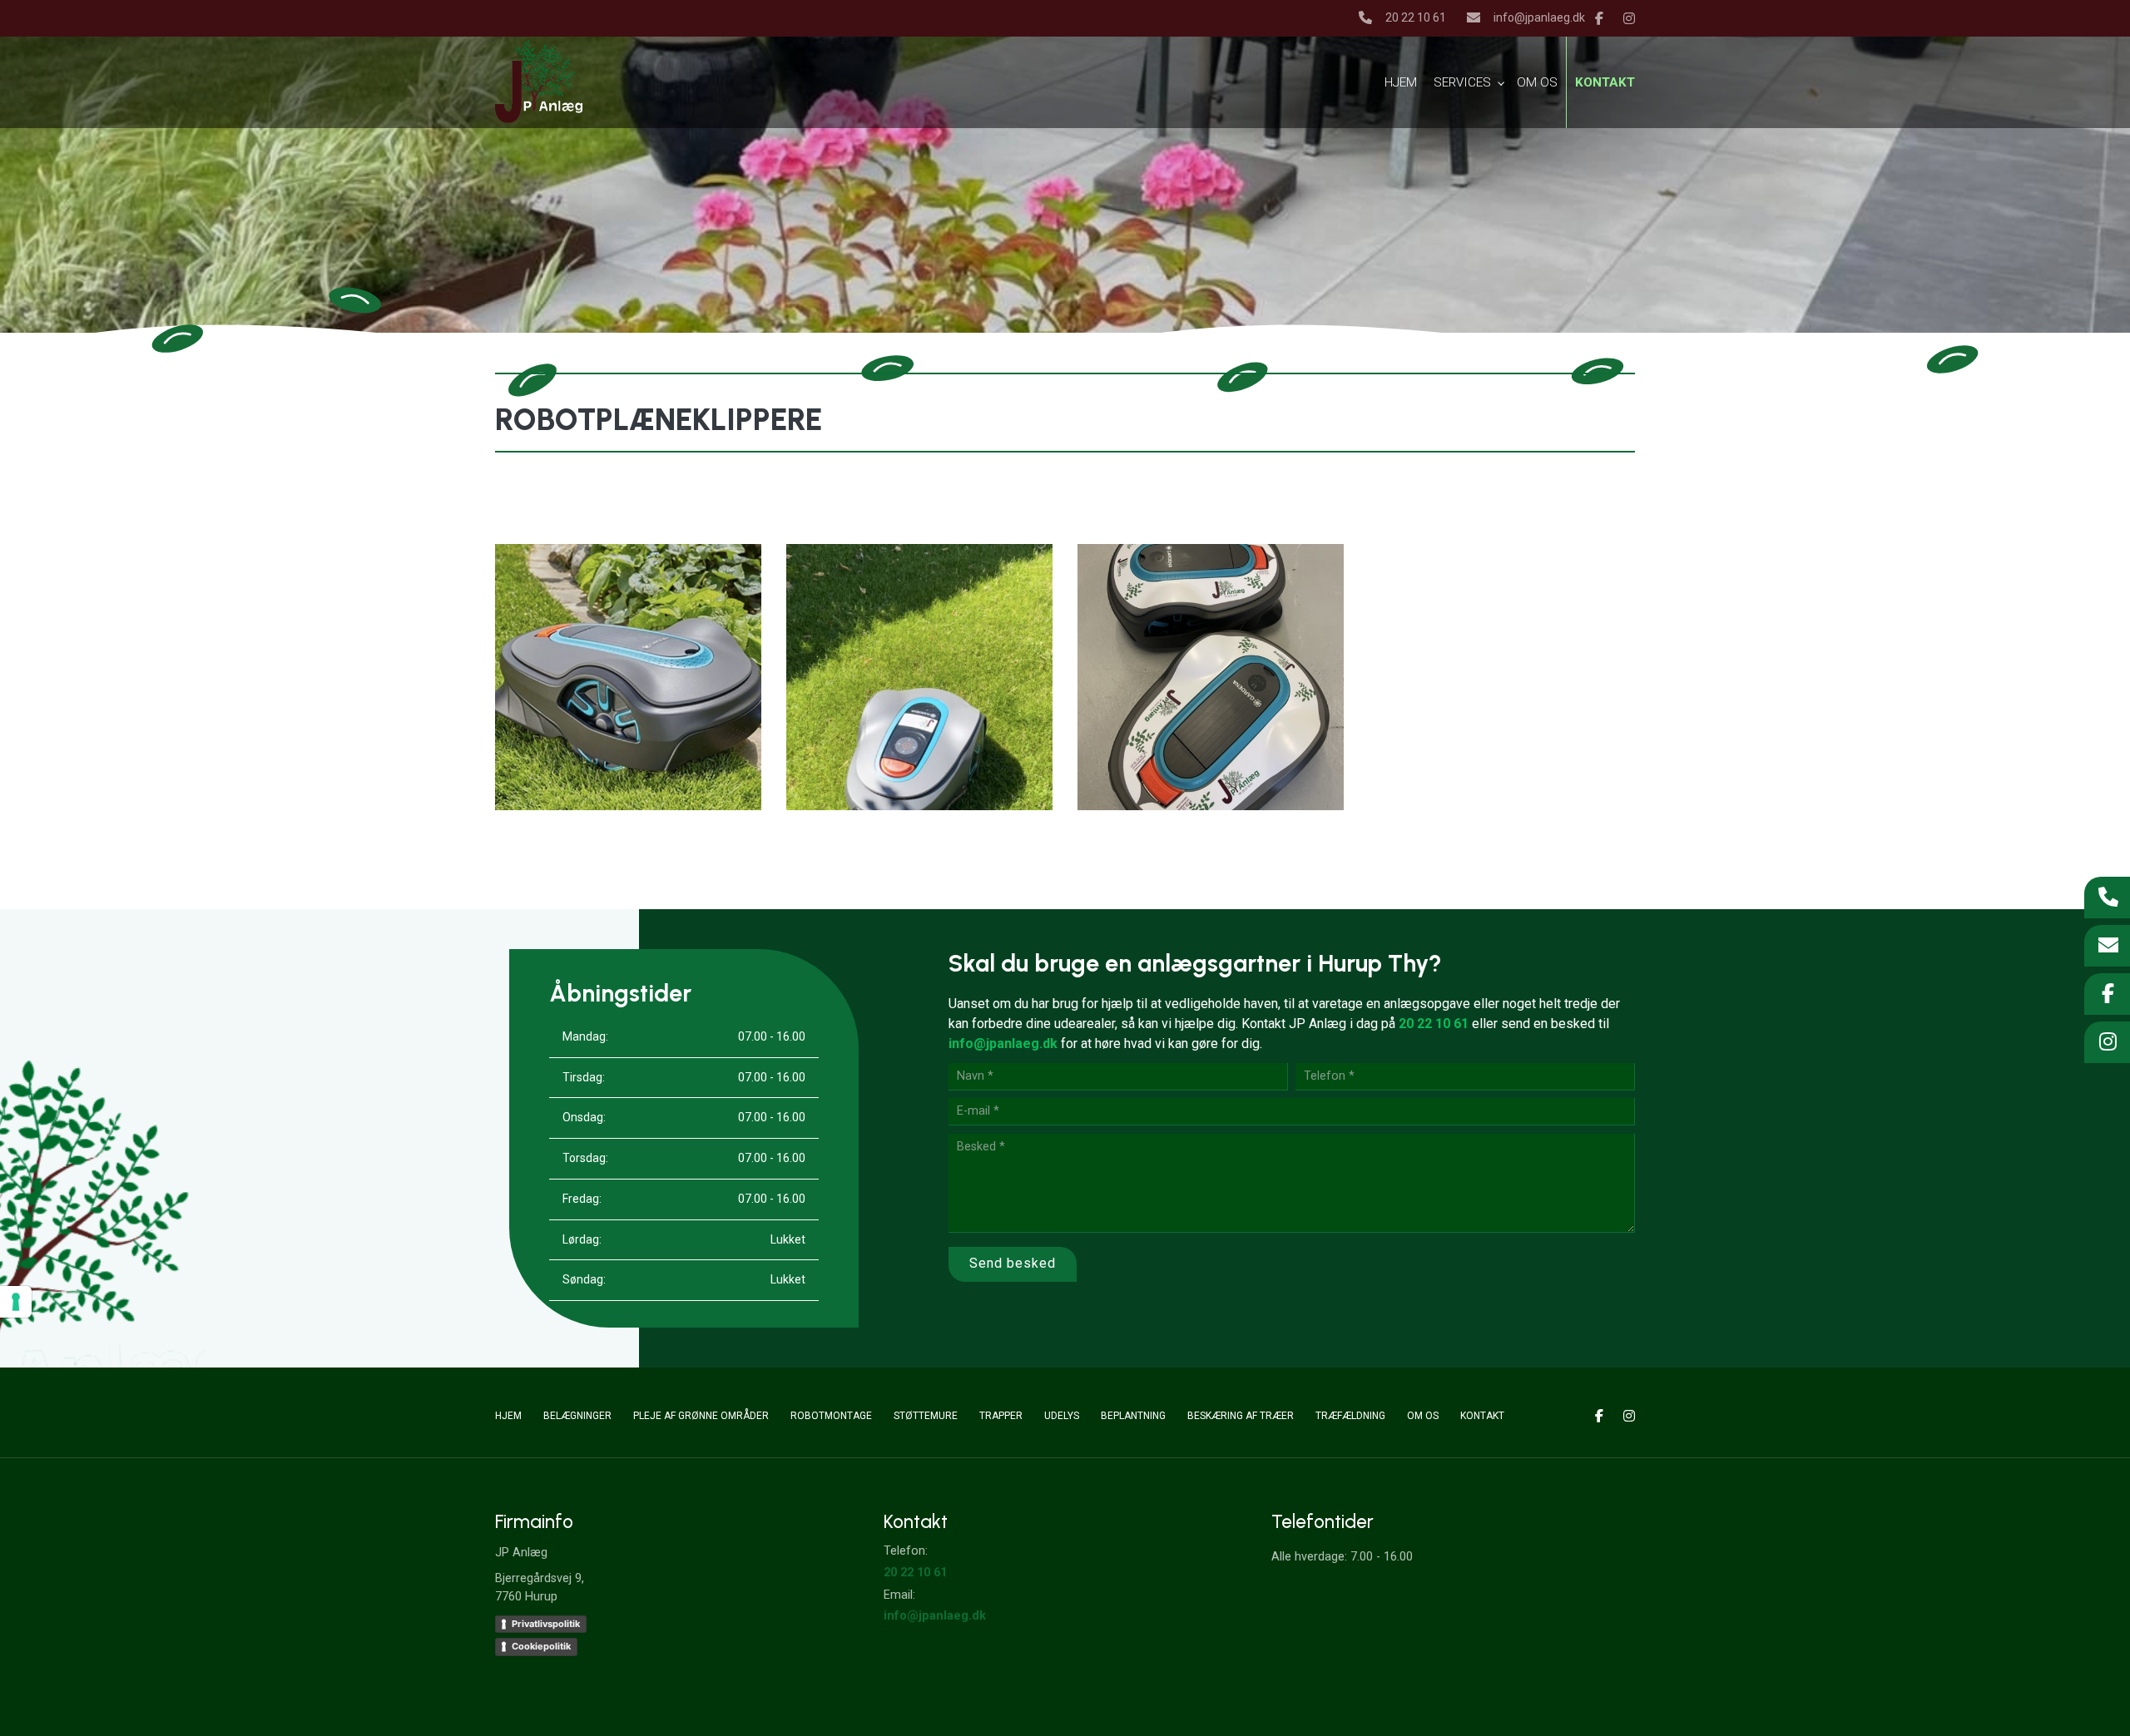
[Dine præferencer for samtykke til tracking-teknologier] (16, 1302)
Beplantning (1133, 1416)
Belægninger (577, 1416)
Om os (1423, 1416)
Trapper (1001, 1416)
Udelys (1062, 1416)
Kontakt (1482, 1416)
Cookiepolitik (541, 1646)
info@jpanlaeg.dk (1539, 17)
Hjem (508, 1416)
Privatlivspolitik (546, 1624)
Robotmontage (831, 1416)
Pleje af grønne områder (701, 1416)
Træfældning (1350, 1416)
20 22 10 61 (1416, 17)
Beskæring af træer (1241, 1416)
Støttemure (926, 1416)
